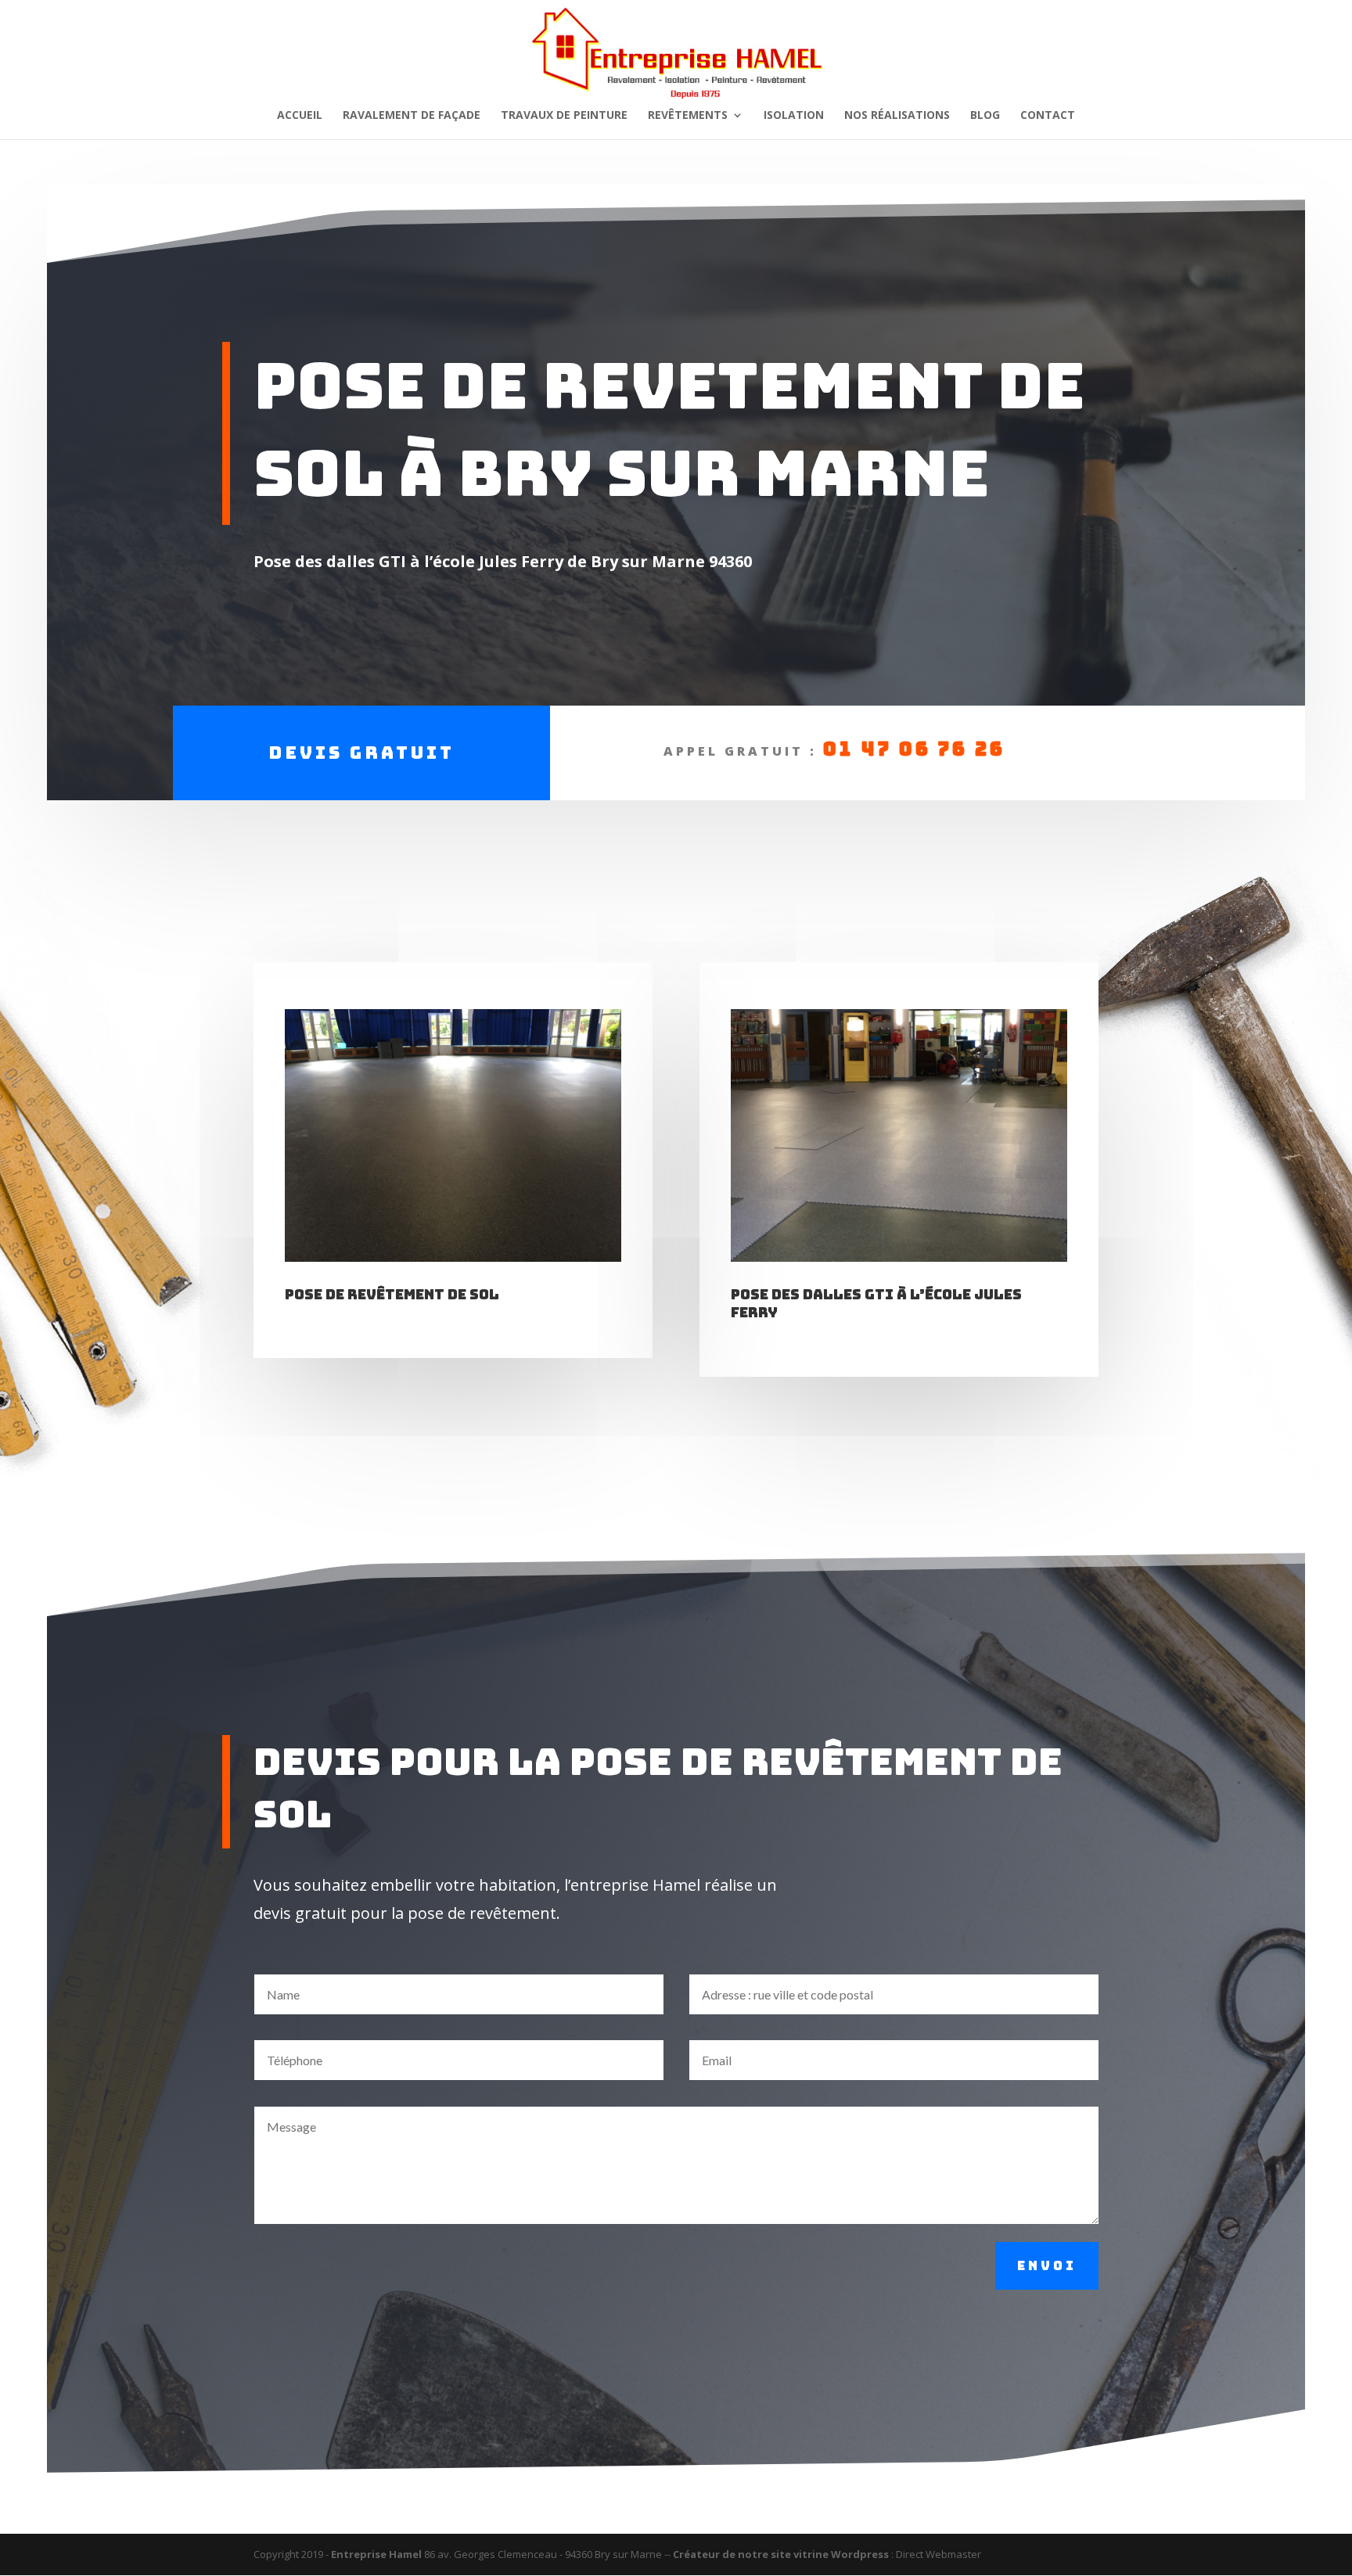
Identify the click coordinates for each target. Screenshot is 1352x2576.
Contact (1048, 116)
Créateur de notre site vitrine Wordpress (781, 2554)
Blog (985, 116)
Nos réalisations (897, 116)
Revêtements (688, 116)
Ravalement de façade (412, 116)
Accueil (300, 116)
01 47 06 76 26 (914, 749)
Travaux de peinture (564, 116)
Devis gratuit (361, 753)
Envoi (1047, 2266)
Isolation (794, 116)
